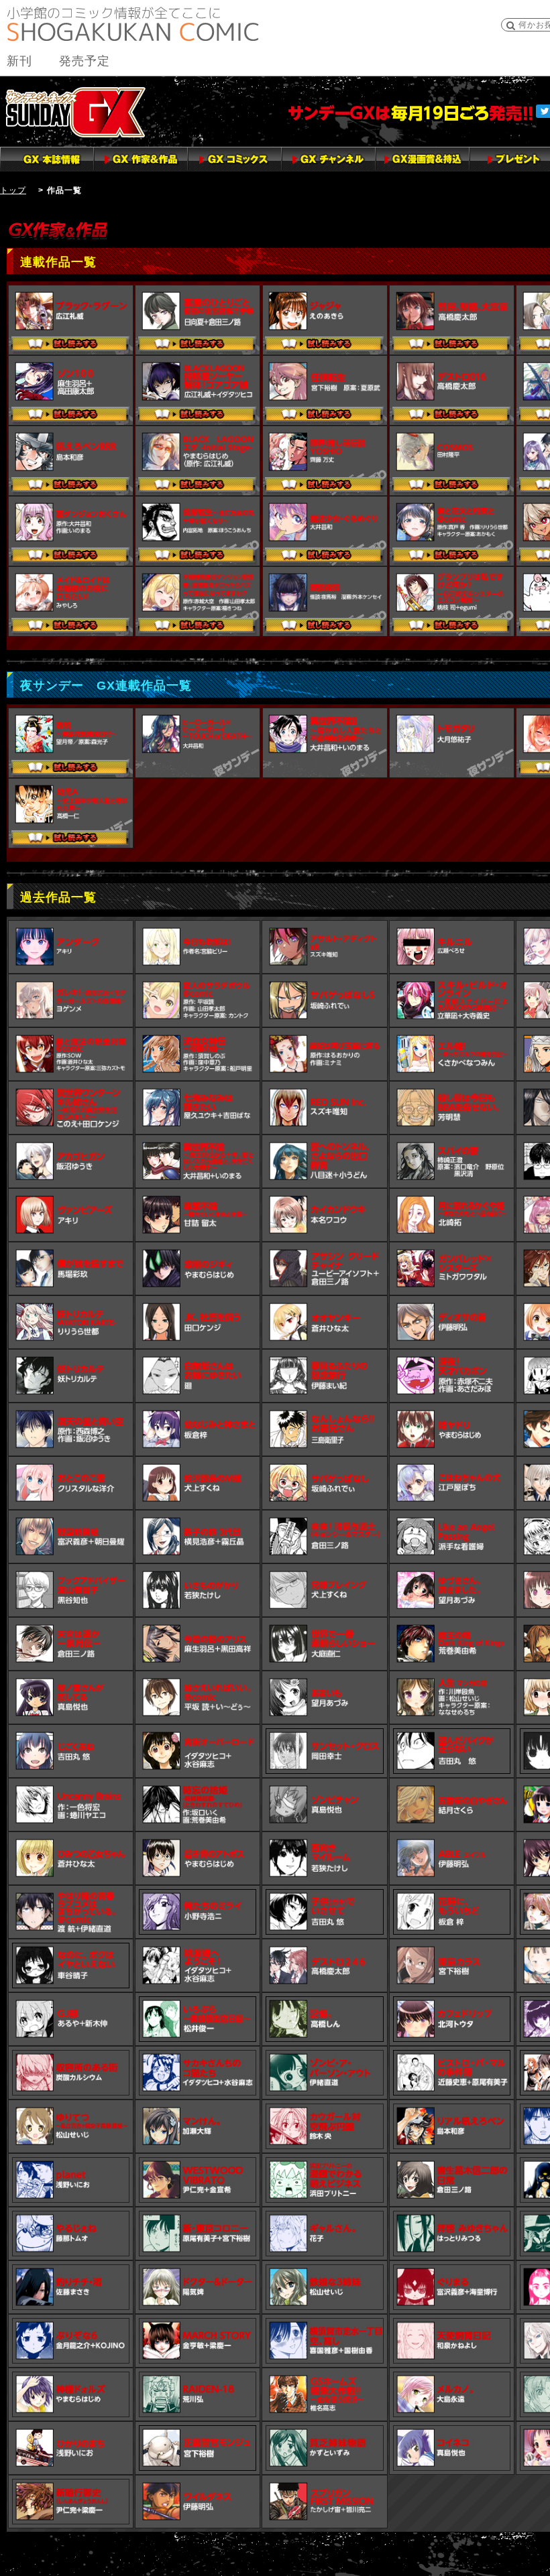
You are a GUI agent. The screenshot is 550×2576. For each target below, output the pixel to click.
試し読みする (71, 345)
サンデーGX (75, 112)
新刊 (19, 61)
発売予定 (85, 61)
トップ (13, 190)
